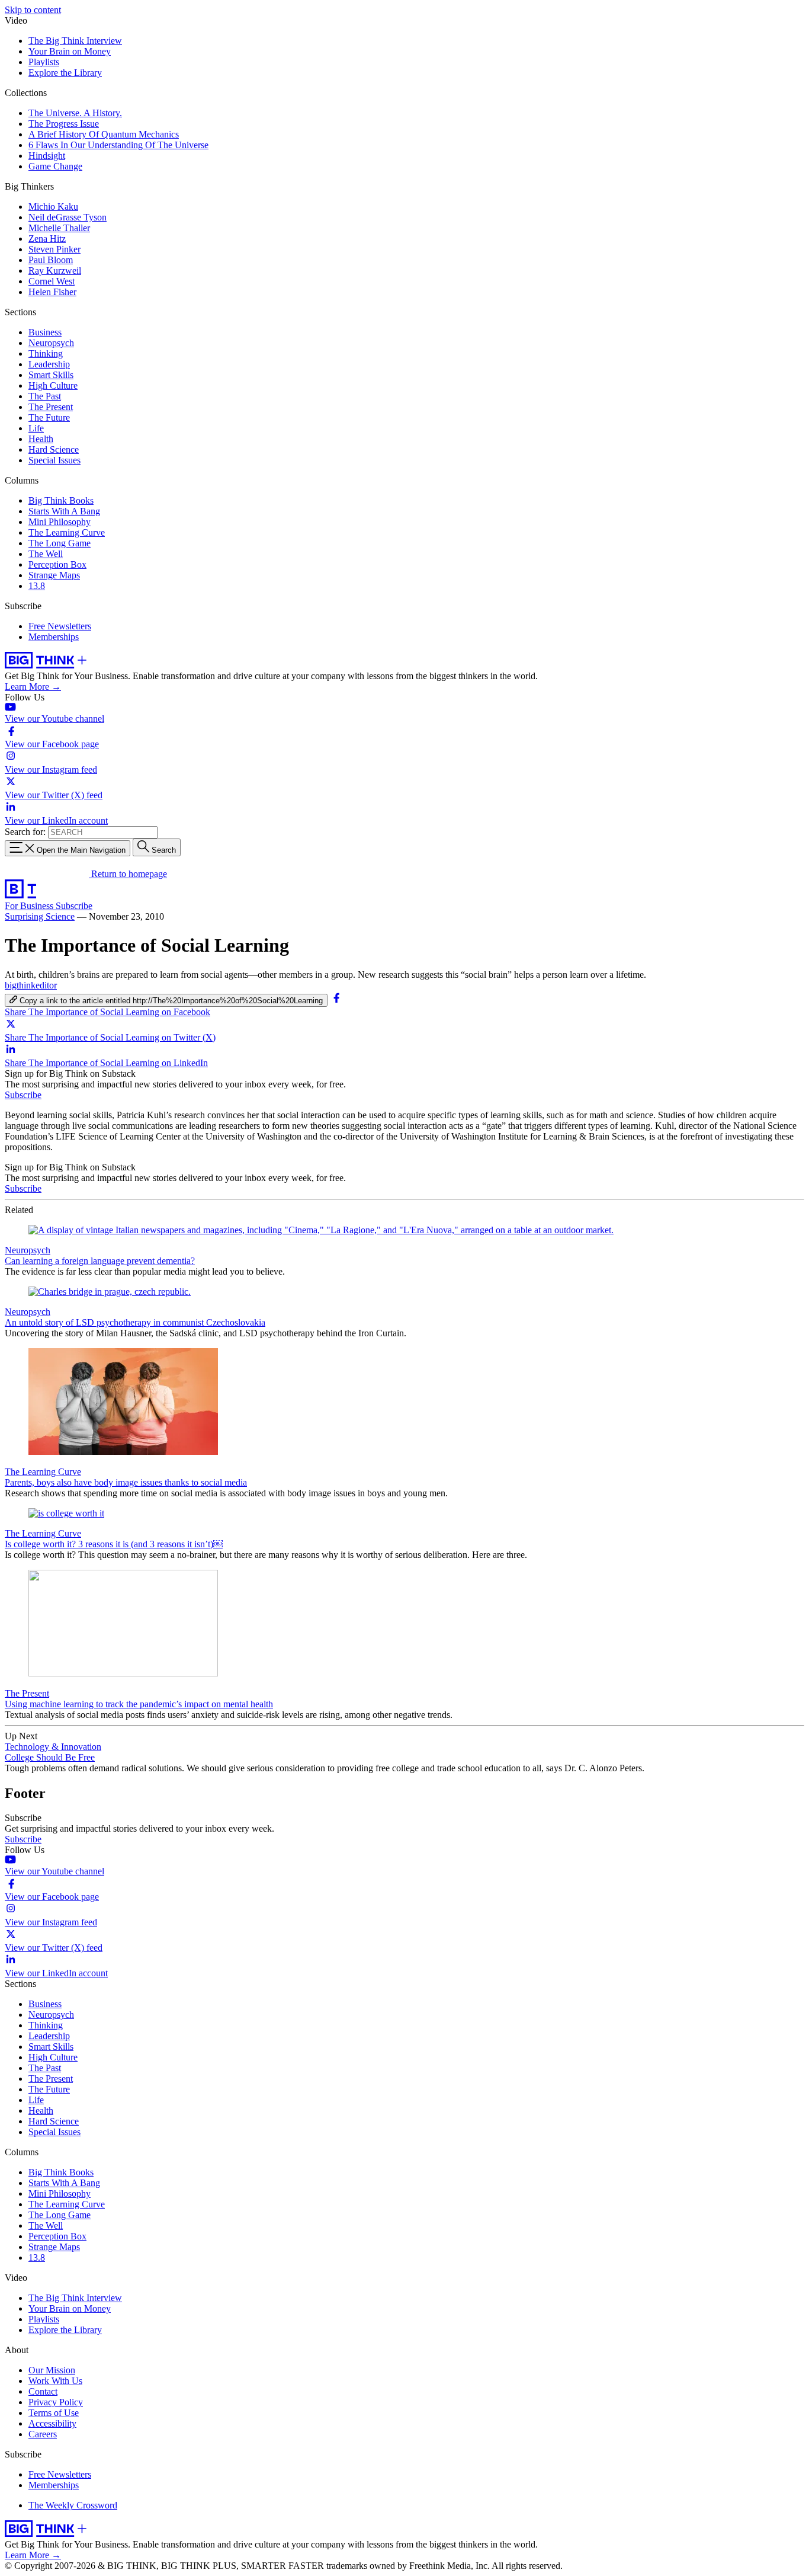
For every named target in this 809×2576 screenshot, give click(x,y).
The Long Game (60, 543)
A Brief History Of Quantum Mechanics (104, 134)
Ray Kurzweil (55, 271)
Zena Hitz (47, 239)
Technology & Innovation (53, 1747)
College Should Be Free (50, 1757)
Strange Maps (54, 575)
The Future (49, 417)
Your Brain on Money (70, 51)
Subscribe (74, 906)
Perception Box (57, 564)
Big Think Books (61, 500)
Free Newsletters (60, 626)
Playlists (44, 62)
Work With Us (55, 2381)
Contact (43, 2391)
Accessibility (52, 2423)
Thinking (46, 353)
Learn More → (33, 687)
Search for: (25, 832)
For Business (30, 906)
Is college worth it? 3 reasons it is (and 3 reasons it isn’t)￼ (114, 1544)
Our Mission (52, 2370)
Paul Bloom (51, 260)
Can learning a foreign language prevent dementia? (100, 1261)
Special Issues (54, 460)
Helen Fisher (52, 292)
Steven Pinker (54, 249)
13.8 (37, 586)
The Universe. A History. (75, 113)
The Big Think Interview (75, 41)
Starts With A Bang (64, 511)
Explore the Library (65, 73)
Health (41, 439)
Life (36, 428)
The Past (45, 396)
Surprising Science (40, 916)
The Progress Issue (64, 124)
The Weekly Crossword (73, 2505)
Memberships (54, 637)
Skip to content (33, 10)
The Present (51, 407)
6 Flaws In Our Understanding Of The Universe (118, 145)
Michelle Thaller (59, 228)
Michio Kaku (53, 207)
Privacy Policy (56, 2402)
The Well (46, 554)
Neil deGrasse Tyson (68, 217)
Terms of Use (54, 2413)
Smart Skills (51, 375)
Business (45, 332)
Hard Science (54, 449)
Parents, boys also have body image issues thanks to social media (126, 1482)
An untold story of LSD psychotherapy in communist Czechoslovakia (135, 1322)
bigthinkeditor (31, 985)
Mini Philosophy (60, 522)
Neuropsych (51, 343)
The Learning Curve (67, 532)
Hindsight (47, 156)
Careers (43, 2434)
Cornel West (52, 281)
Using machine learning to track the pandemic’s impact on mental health (139, 1704)
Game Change (55, 166)
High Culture (53, 385)
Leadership (49, 364)
